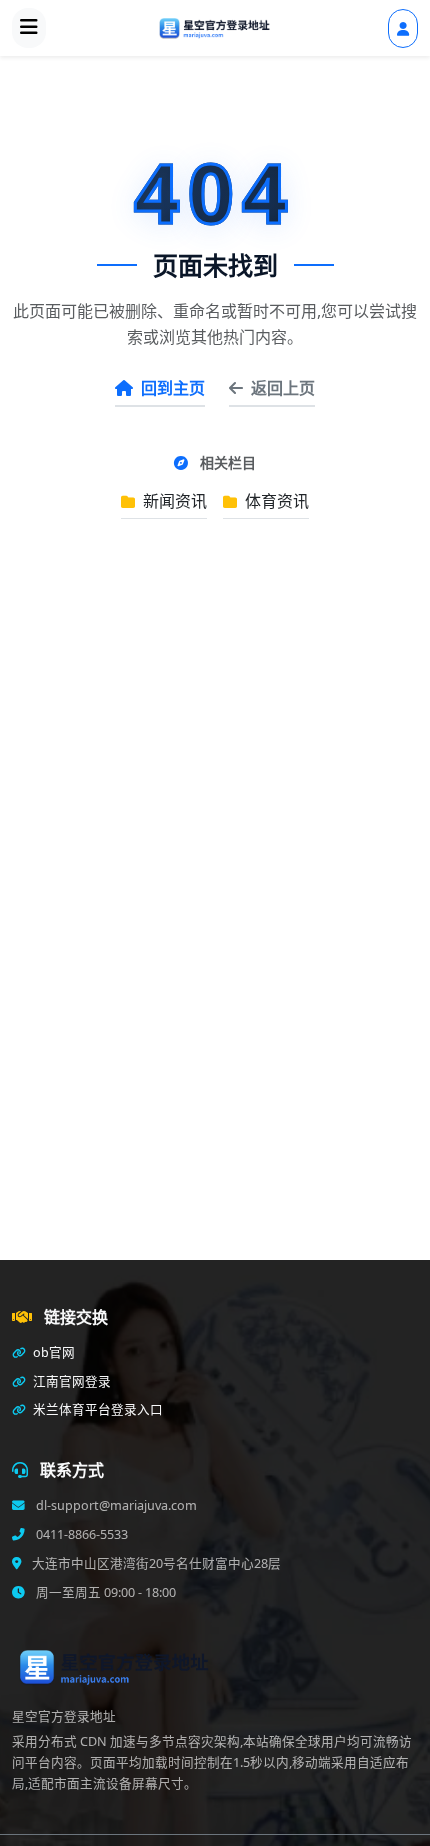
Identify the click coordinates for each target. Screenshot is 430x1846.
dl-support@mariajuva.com (115, 1505)
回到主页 (173, 388)
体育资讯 (275, 501)
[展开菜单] (29, 28)
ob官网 (52, 1352)
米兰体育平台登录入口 (96, 1409)
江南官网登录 (70, 1381)
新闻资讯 (173, 501)
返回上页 (283, 388)
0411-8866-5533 (80, 1534)
